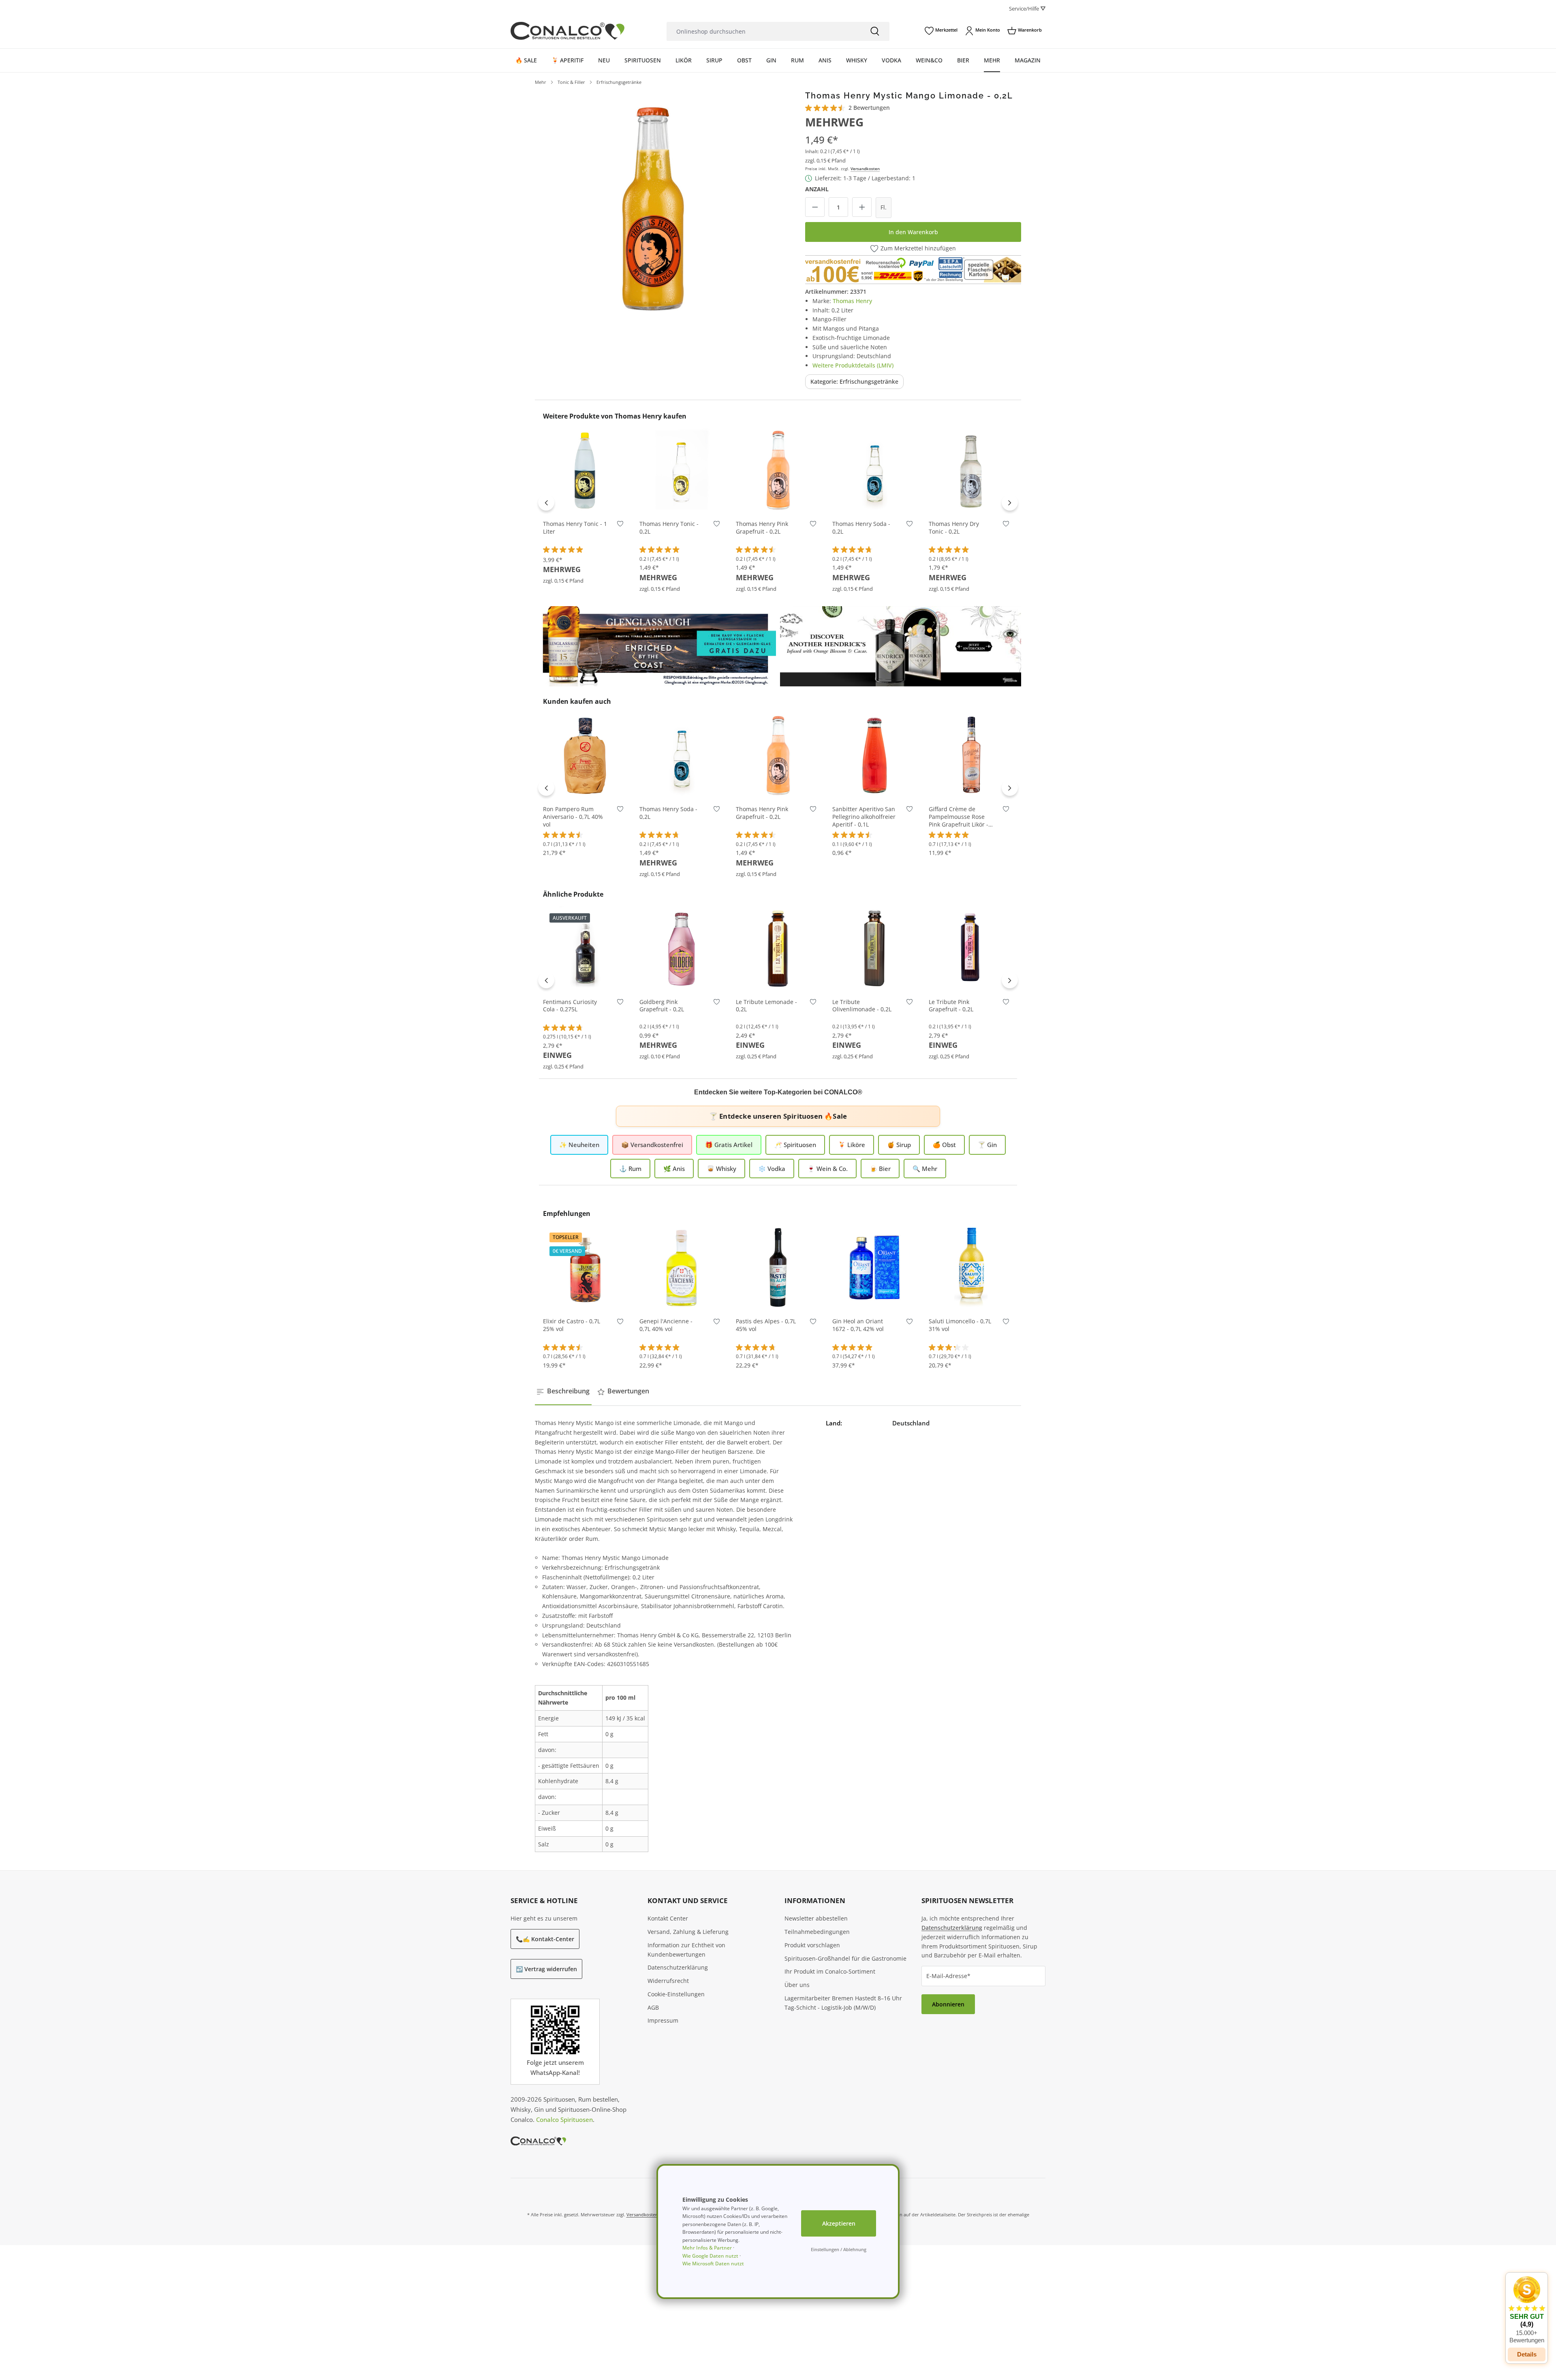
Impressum (663, 2020)
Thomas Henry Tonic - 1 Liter (575, 528)
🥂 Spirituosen (795, 1145)
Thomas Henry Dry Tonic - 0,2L (954, 528)
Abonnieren (948, 2004)
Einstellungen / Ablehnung (839, 2249)
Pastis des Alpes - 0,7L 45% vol (766, 1325)
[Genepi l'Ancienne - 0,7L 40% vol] (682, 1267)
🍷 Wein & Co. (827, 1169)
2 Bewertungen (869, 108)
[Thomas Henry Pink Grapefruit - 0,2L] (778, 470)
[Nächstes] (1010, 502)
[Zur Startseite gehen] (567, 31)
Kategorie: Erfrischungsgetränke (854, 381)
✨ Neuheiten (579, 1145)
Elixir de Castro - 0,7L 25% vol (572, 1325)
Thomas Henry (852, 301)
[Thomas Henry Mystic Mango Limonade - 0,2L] (653, 209)
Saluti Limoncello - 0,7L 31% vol (960, 1325)
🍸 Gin (987, 1145)
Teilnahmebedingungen (817, 1932)
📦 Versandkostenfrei (652, 1145)
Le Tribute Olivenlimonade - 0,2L (862, 1006)
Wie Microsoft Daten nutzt (713, 2264)
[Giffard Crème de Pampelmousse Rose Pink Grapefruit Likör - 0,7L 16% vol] (971, 755)
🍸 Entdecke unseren (778, 1116)
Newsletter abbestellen (816, 1918)
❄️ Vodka (772, 1169)
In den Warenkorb (913, 232)
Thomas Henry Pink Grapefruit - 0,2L (762, 528)
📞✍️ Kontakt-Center (545, 1939)
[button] (1527, 2310)
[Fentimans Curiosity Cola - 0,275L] (585, 948)
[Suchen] (875, 31)
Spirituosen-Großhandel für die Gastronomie (845, 1958)
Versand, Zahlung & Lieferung (688, 1932)
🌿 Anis (674, 1169)
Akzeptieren (839, 2223)
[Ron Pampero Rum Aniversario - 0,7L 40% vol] (585, 755)
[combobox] (763, 31)
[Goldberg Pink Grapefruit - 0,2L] (682, 948)
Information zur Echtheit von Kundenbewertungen (686, 1950)
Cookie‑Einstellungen (676, 1994)
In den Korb (585, 500)
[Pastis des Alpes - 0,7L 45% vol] (778, 1267)
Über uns (797, 1985)
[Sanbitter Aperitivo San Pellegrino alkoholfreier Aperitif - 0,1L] (874, 755)
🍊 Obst (944, 1145)
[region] (653, 209)
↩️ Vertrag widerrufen (546, 1969)
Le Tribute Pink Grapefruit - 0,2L (951, 1006)
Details (585, 978)
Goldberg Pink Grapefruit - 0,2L (662, 1006)
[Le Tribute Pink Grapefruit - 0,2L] (971, 948)
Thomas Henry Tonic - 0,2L (669, 528)
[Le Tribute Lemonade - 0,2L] (778, 948)
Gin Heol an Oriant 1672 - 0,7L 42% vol (858, 1325)
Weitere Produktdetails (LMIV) (853, 365)
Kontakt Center (668, 1918)
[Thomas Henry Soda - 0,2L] (874, 470)
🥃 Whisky (721, 1169)
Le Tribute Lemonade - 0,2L (766, 1006)
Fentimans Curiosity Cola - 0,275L (570, 1006)
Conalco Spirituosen (564, 2119)
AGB (653, 2007)
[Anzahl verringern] (815, 207)
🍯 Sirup (899, 1145)
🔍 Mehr (925, 1169)
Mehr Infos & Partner (707, 2248)
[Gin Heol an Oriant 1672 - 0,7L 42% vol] (874, 1267)
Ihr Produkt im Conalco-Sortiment (830, 1971)
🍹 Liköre (852, 1145)
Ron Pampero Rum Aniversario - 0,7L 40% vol (573, 817)
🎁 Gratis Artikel (729, 1145)
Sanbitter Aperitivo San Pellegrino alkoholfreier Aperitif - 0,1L (864, 817)
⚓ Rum (630, 1169)
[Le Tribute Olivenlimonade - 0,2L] (874, 948)
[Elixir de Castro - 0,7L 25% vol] (585, 1267)
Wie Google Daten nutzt (710, 2256)
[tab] (563, 1391)
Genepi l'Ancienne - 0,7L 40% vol (666, 1325)
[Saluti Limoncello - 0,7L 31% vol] (971, 1267)
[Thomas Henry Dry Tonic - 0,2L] (971, 470)
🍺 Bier (880, 1169)
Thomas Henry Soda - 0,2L (861, 528)
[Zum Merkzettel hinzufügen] (620, 526)
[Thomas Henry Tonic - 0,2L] (682, 470)
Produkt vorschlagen (812, 1945)
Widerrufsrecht (668, 1981)
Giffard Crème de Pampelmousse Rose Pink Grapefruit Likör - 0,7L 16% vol (959, 817)
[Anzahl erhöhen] (862, 207)
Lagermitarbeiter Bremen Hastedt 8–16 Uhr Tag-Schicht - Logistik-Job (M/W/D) (843, 2003)
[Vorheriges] (546, 502)
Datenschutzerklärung (678, 1967)
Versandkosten (865, 169)
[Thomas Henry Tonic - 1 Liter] (585, 470)
